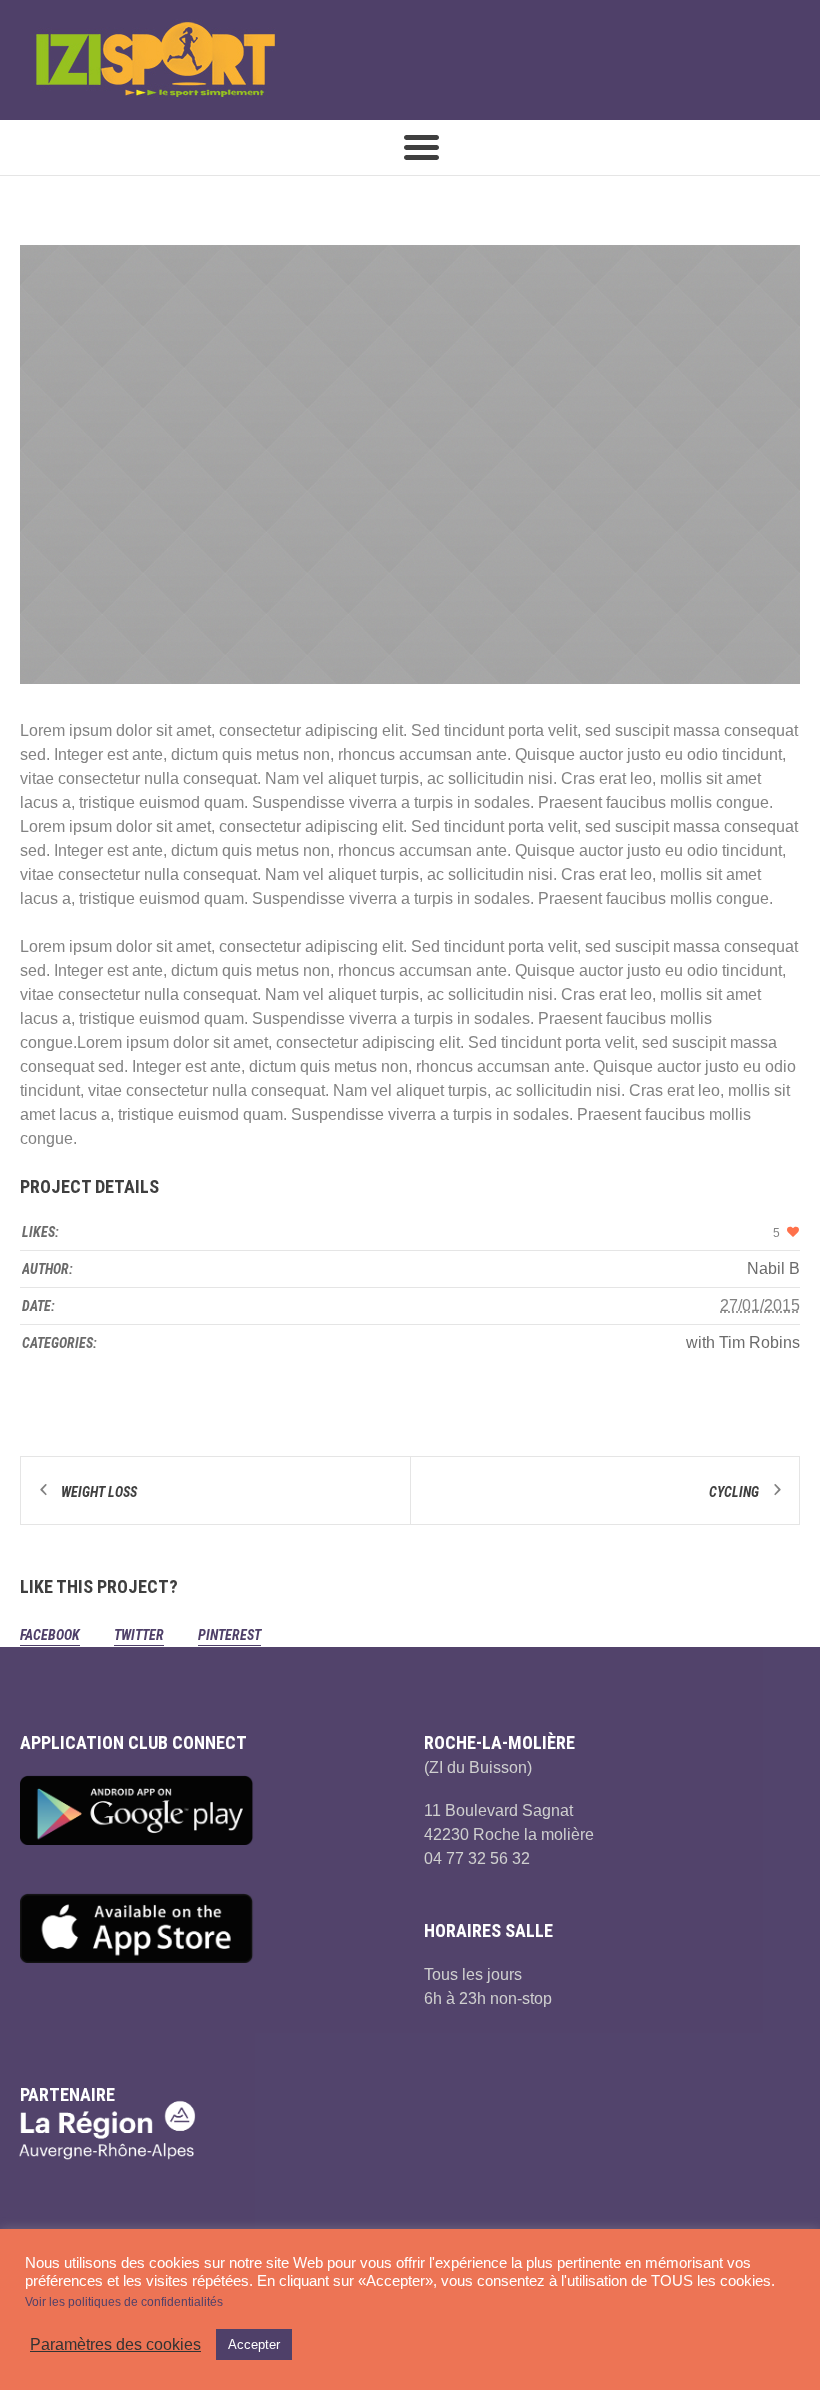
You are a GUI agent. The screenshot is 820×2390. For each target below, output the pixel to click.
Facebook (50, 1635)
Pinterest (229, 1635)
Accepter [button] (254, 2344)
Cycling (734, 1492)
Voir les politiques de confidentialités (124, 2302)
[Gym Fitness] (410, 464)
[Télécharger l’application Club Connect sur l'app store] (208, 1928)
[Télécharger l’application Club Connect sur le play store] (208, 1810)
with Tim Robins (743, 1342)
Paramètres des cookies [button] (115, 2344)
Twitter (139, 1635)
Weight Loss (99, 1492)
